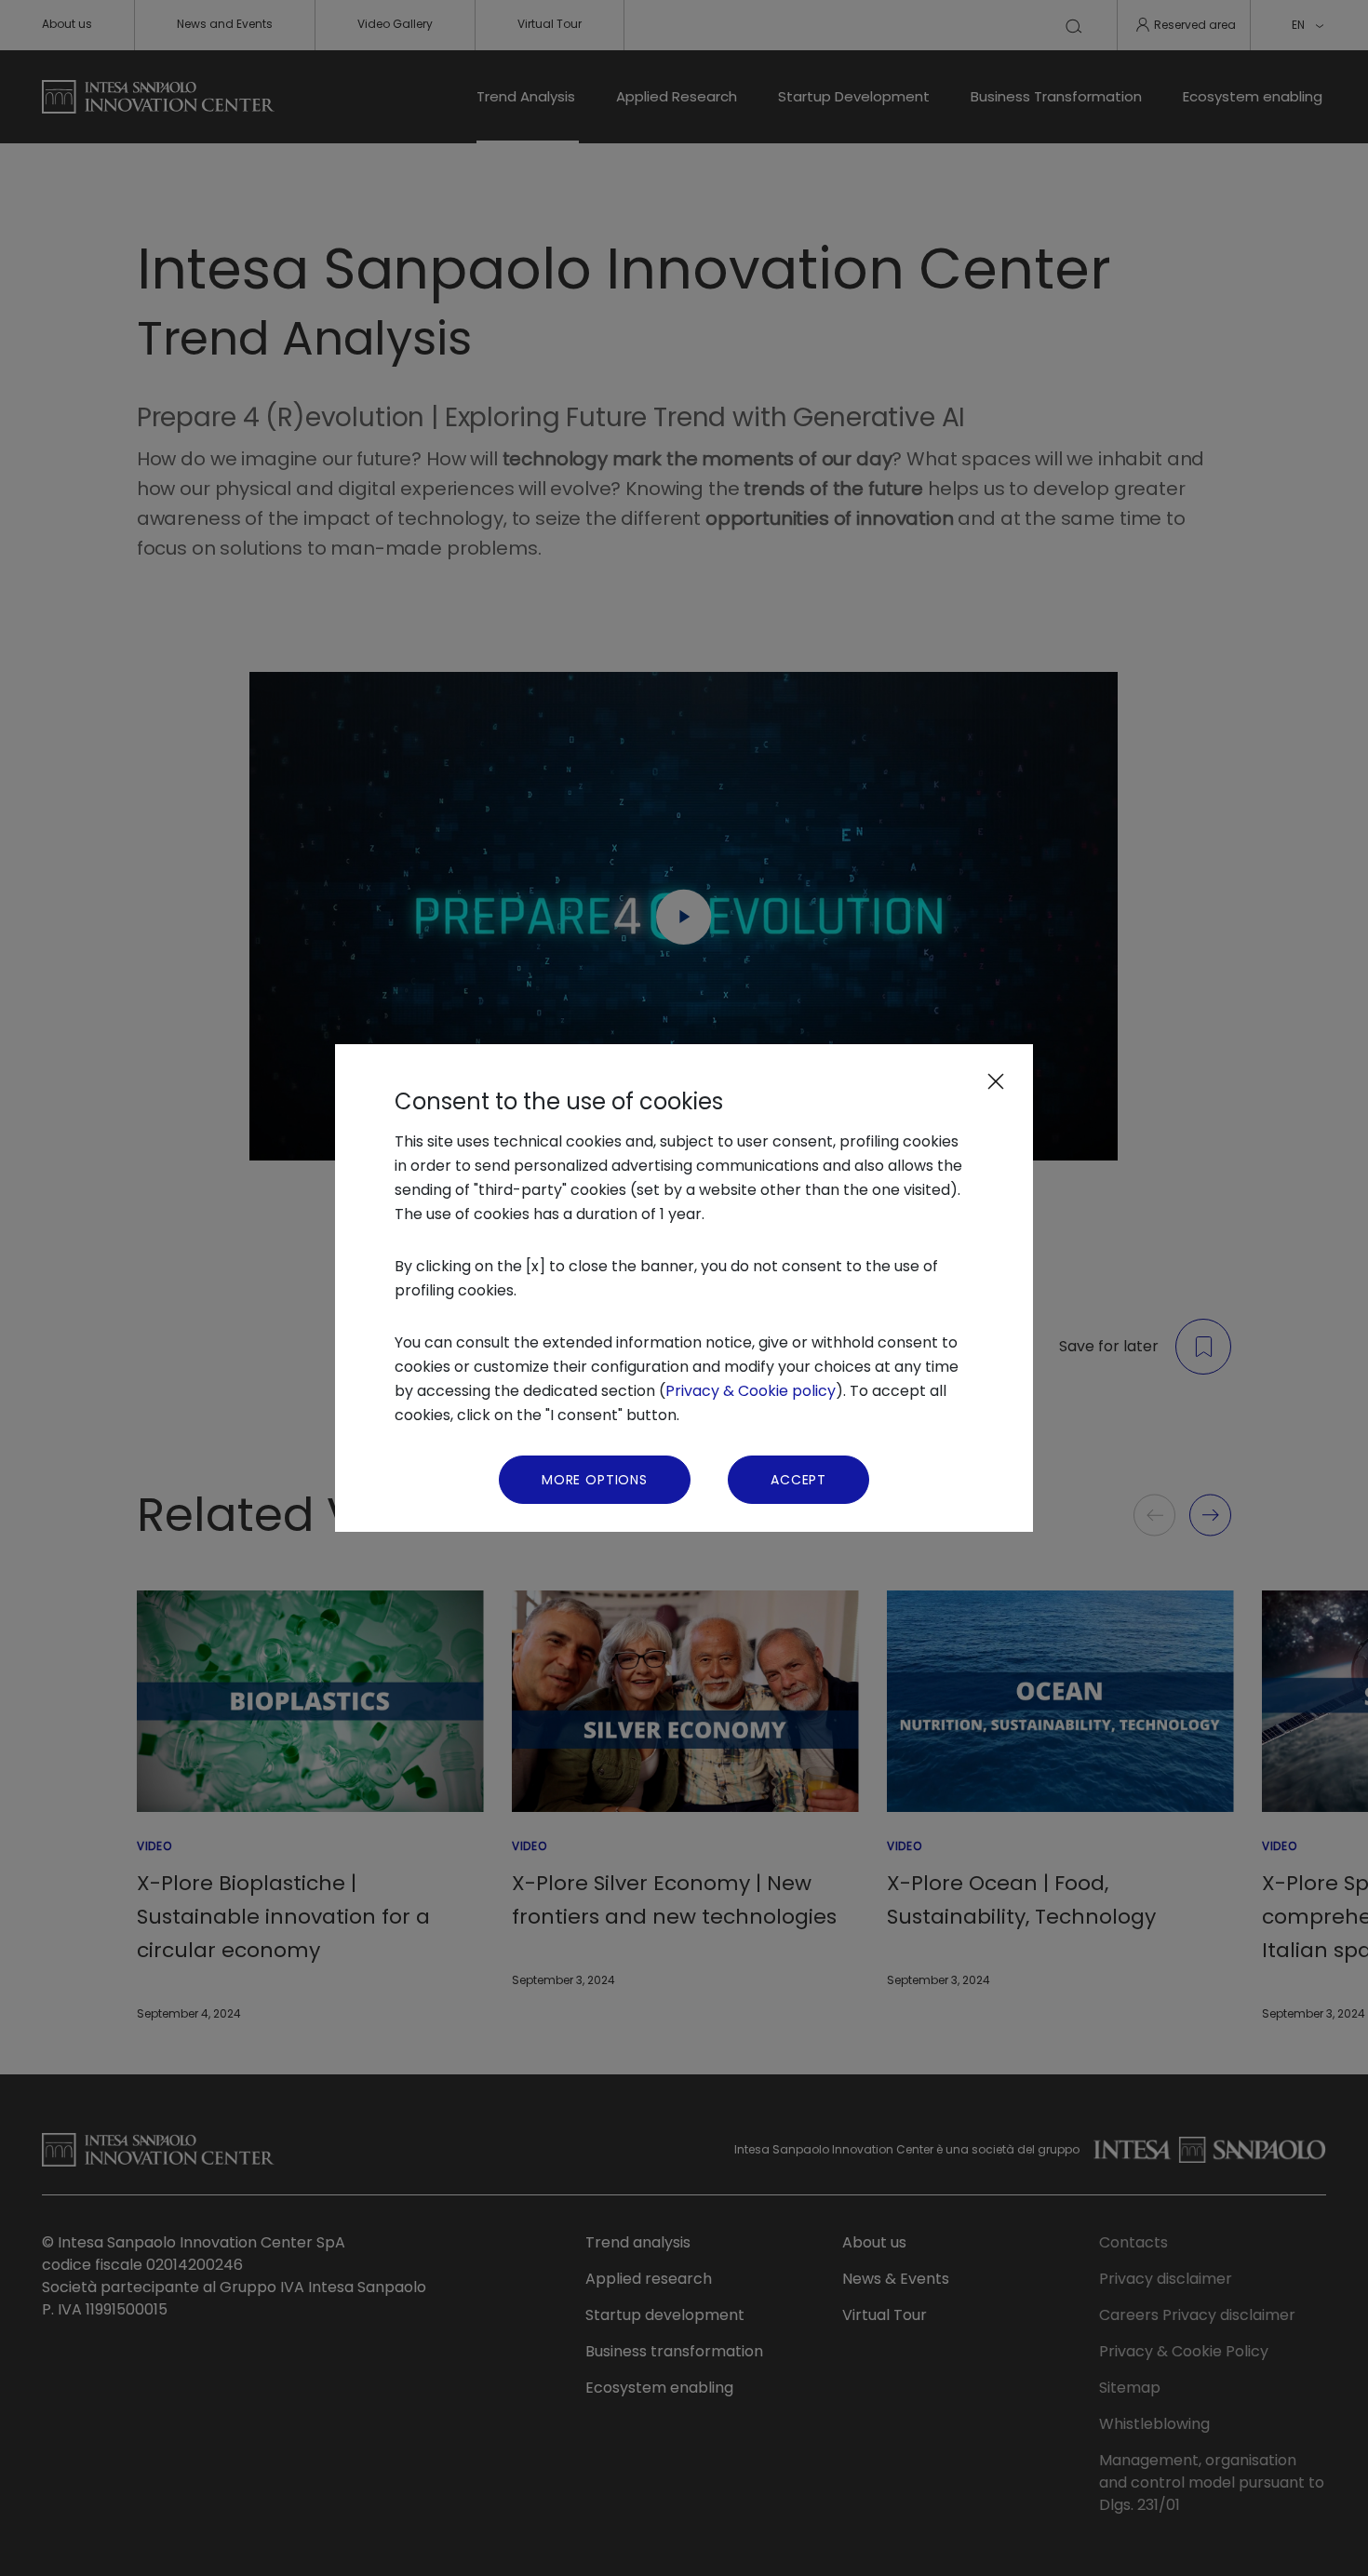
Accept (798, 1480)
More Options (595, 1480)
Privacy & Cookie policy (751, 1391)
